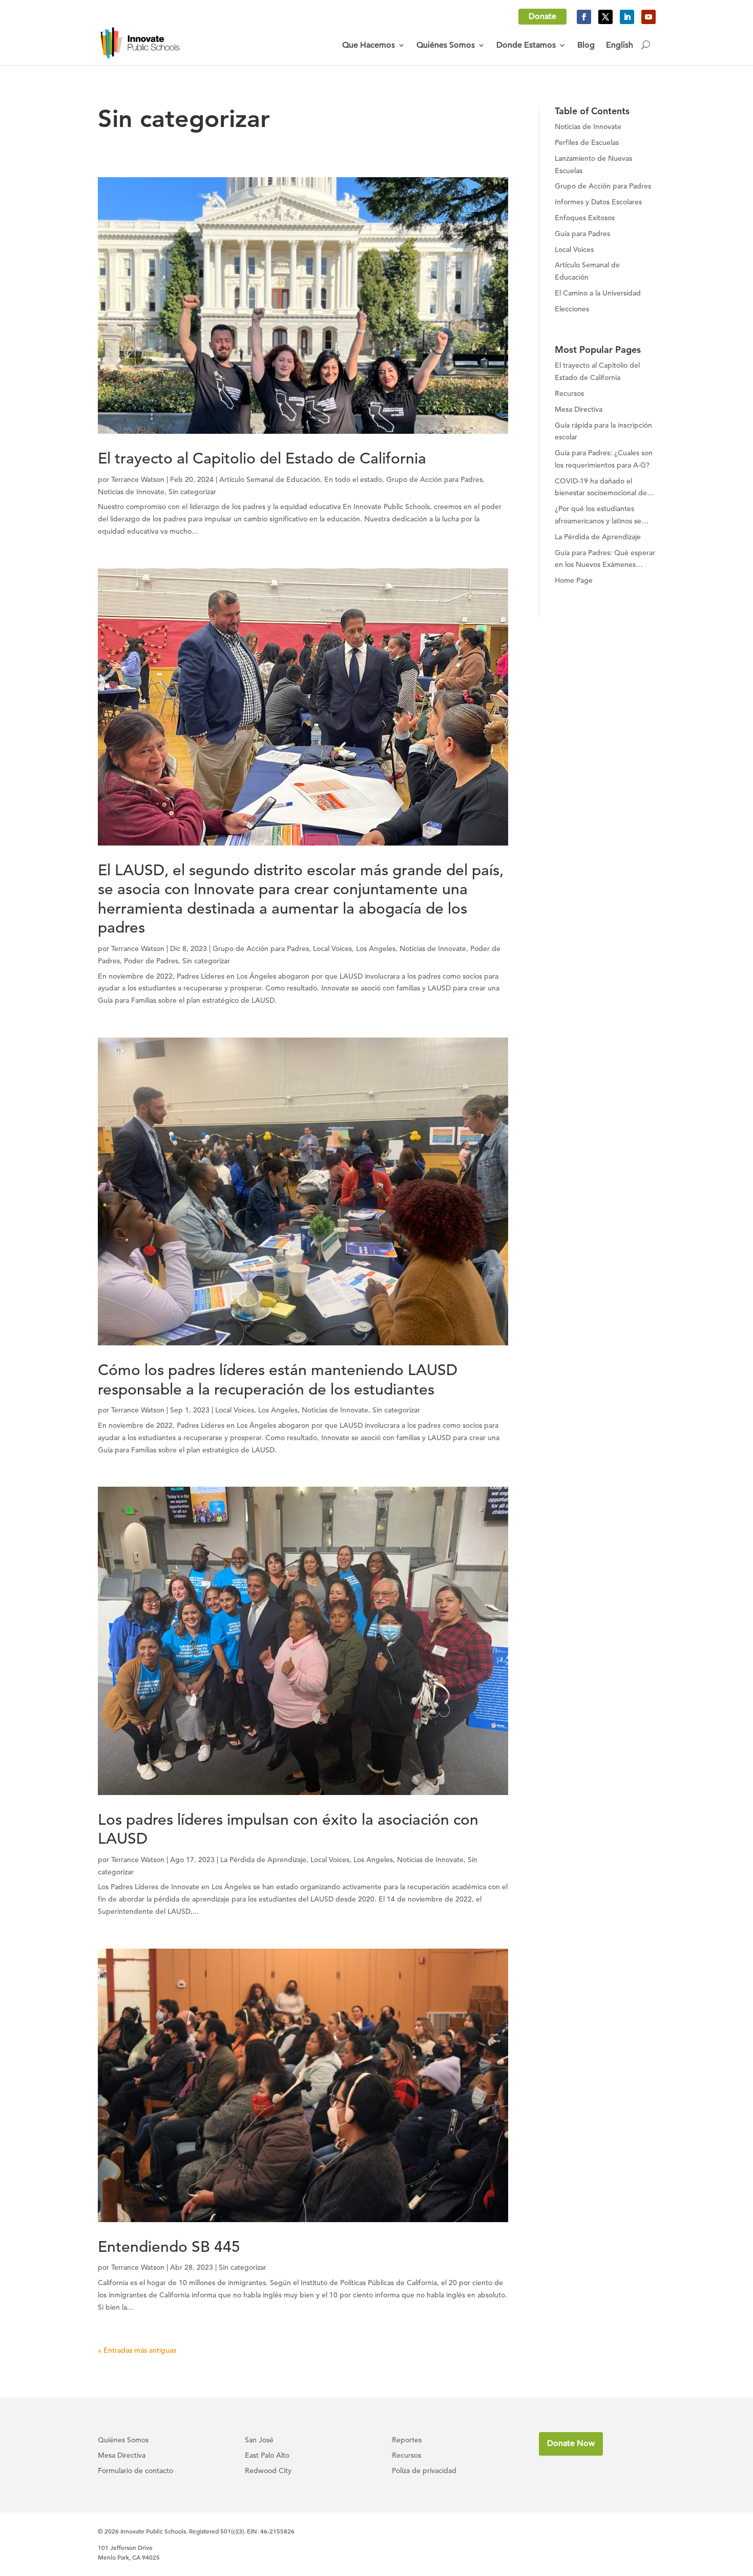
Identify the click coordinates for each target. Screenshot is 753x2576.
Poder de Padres (151, 961)
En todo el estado (353, 479)
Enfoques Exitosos (585, 218)
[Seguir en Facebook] (584, 17)
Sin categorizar (192, 492)
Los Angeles (376, 948)
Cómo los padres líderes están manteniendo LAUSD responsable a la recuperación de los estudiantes (278, 1380)
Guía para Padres (582, 234)
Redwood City (268, 2471)
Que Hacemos (369, 45)
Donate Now (571, 2443)
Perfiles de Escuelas (587, 142)
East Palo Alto (267, 2456)
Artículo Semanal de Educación (270, 479)
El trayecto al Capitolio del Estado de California (262, 458)
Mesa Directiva (122, 2456)
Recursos (406, 2456)
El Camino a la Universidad (598, 293)
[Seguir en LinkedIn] (627, 17)
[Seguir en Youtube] (649, 17)
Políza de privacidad (424, 2471)
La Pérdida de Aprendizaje (263, 1860)
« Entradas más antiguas (137, 2350)
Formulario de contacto (135, 2471)
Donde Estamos (526, 45)
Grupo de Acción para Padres (434, 479)
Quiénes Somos (446, 45)
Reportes (407, 2440)
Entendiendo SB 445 (169, 2247)
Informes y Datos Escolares (598, 202)
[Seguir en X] (605, 17)
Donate (542, 16)
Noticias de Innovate (131, 492)
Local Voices (332, 948)
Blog (586, 45)
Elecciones (572, 309)
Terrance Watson (138, 479)
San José (259, 2440)
